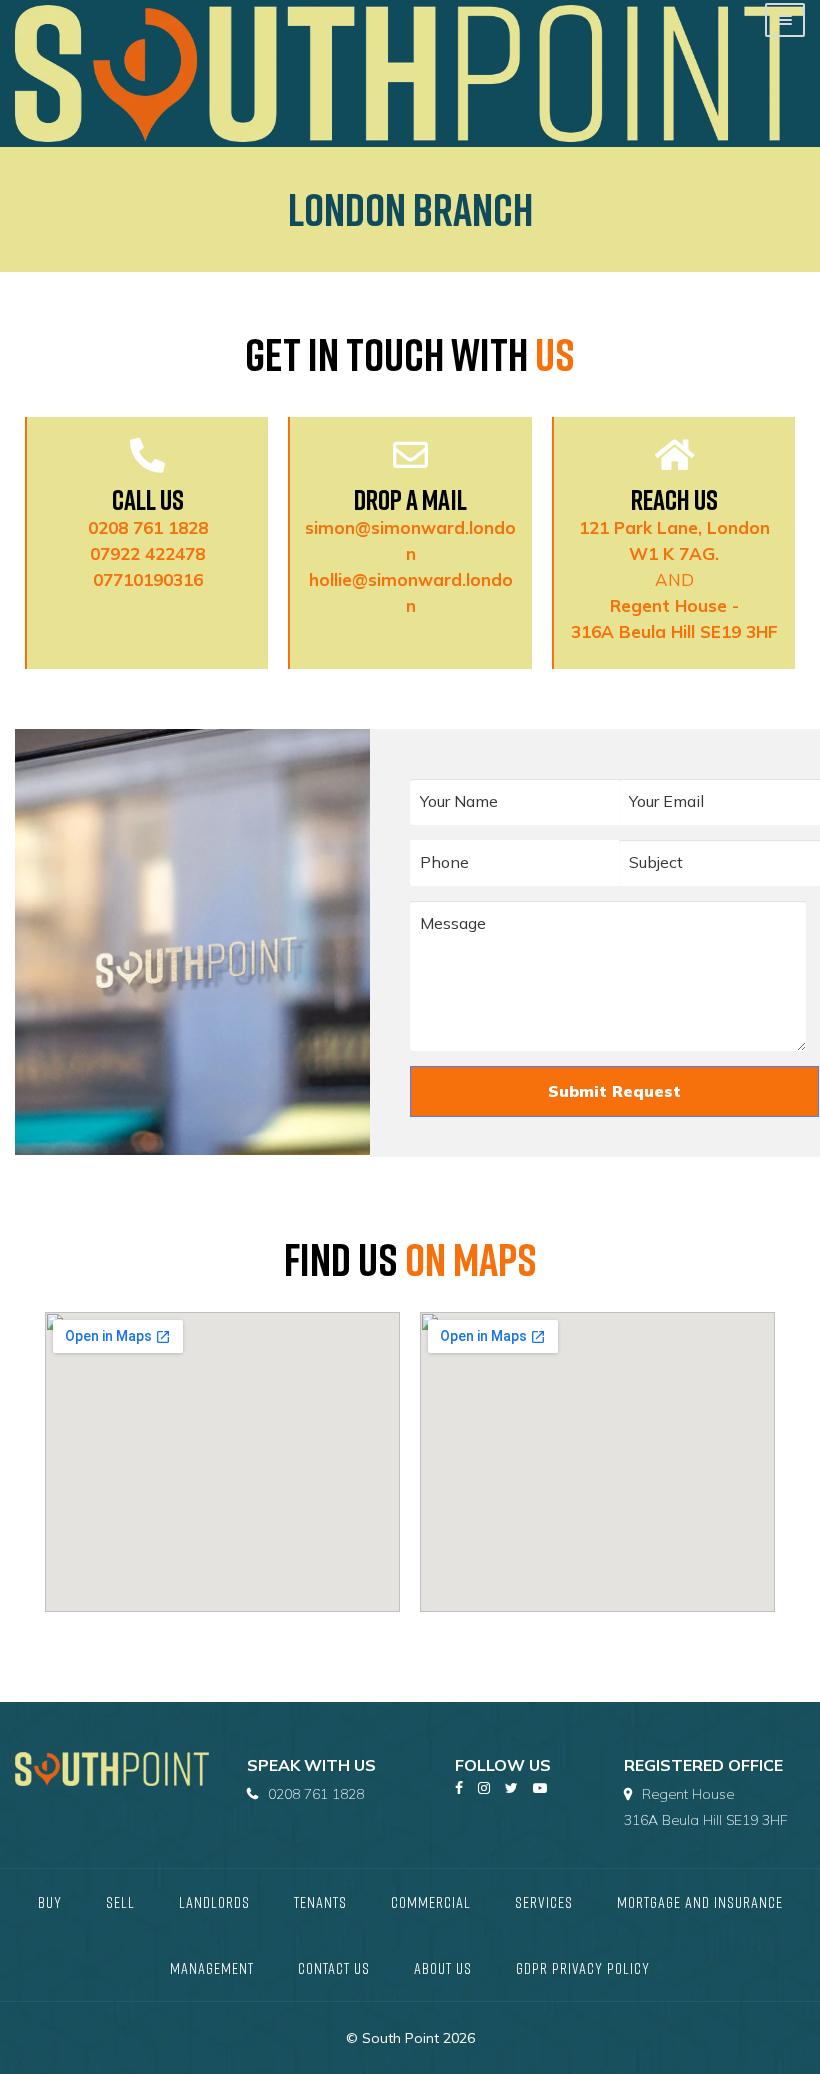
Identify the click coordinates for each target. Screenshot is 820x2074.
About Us (443, 1968)
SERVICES (544, 1902)
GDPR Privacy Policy (583, 1968)
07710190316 (148, 579)
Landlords (214, 1902)
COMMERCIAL (431, 1902)
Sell (120, 1902)
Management (212, 1968)
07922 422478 (147, 553)
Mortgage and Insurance (700, 1902)
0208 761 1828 (148, 527)
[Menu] (785, 20)
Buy (50, 1902)
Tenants (320, 1902)
